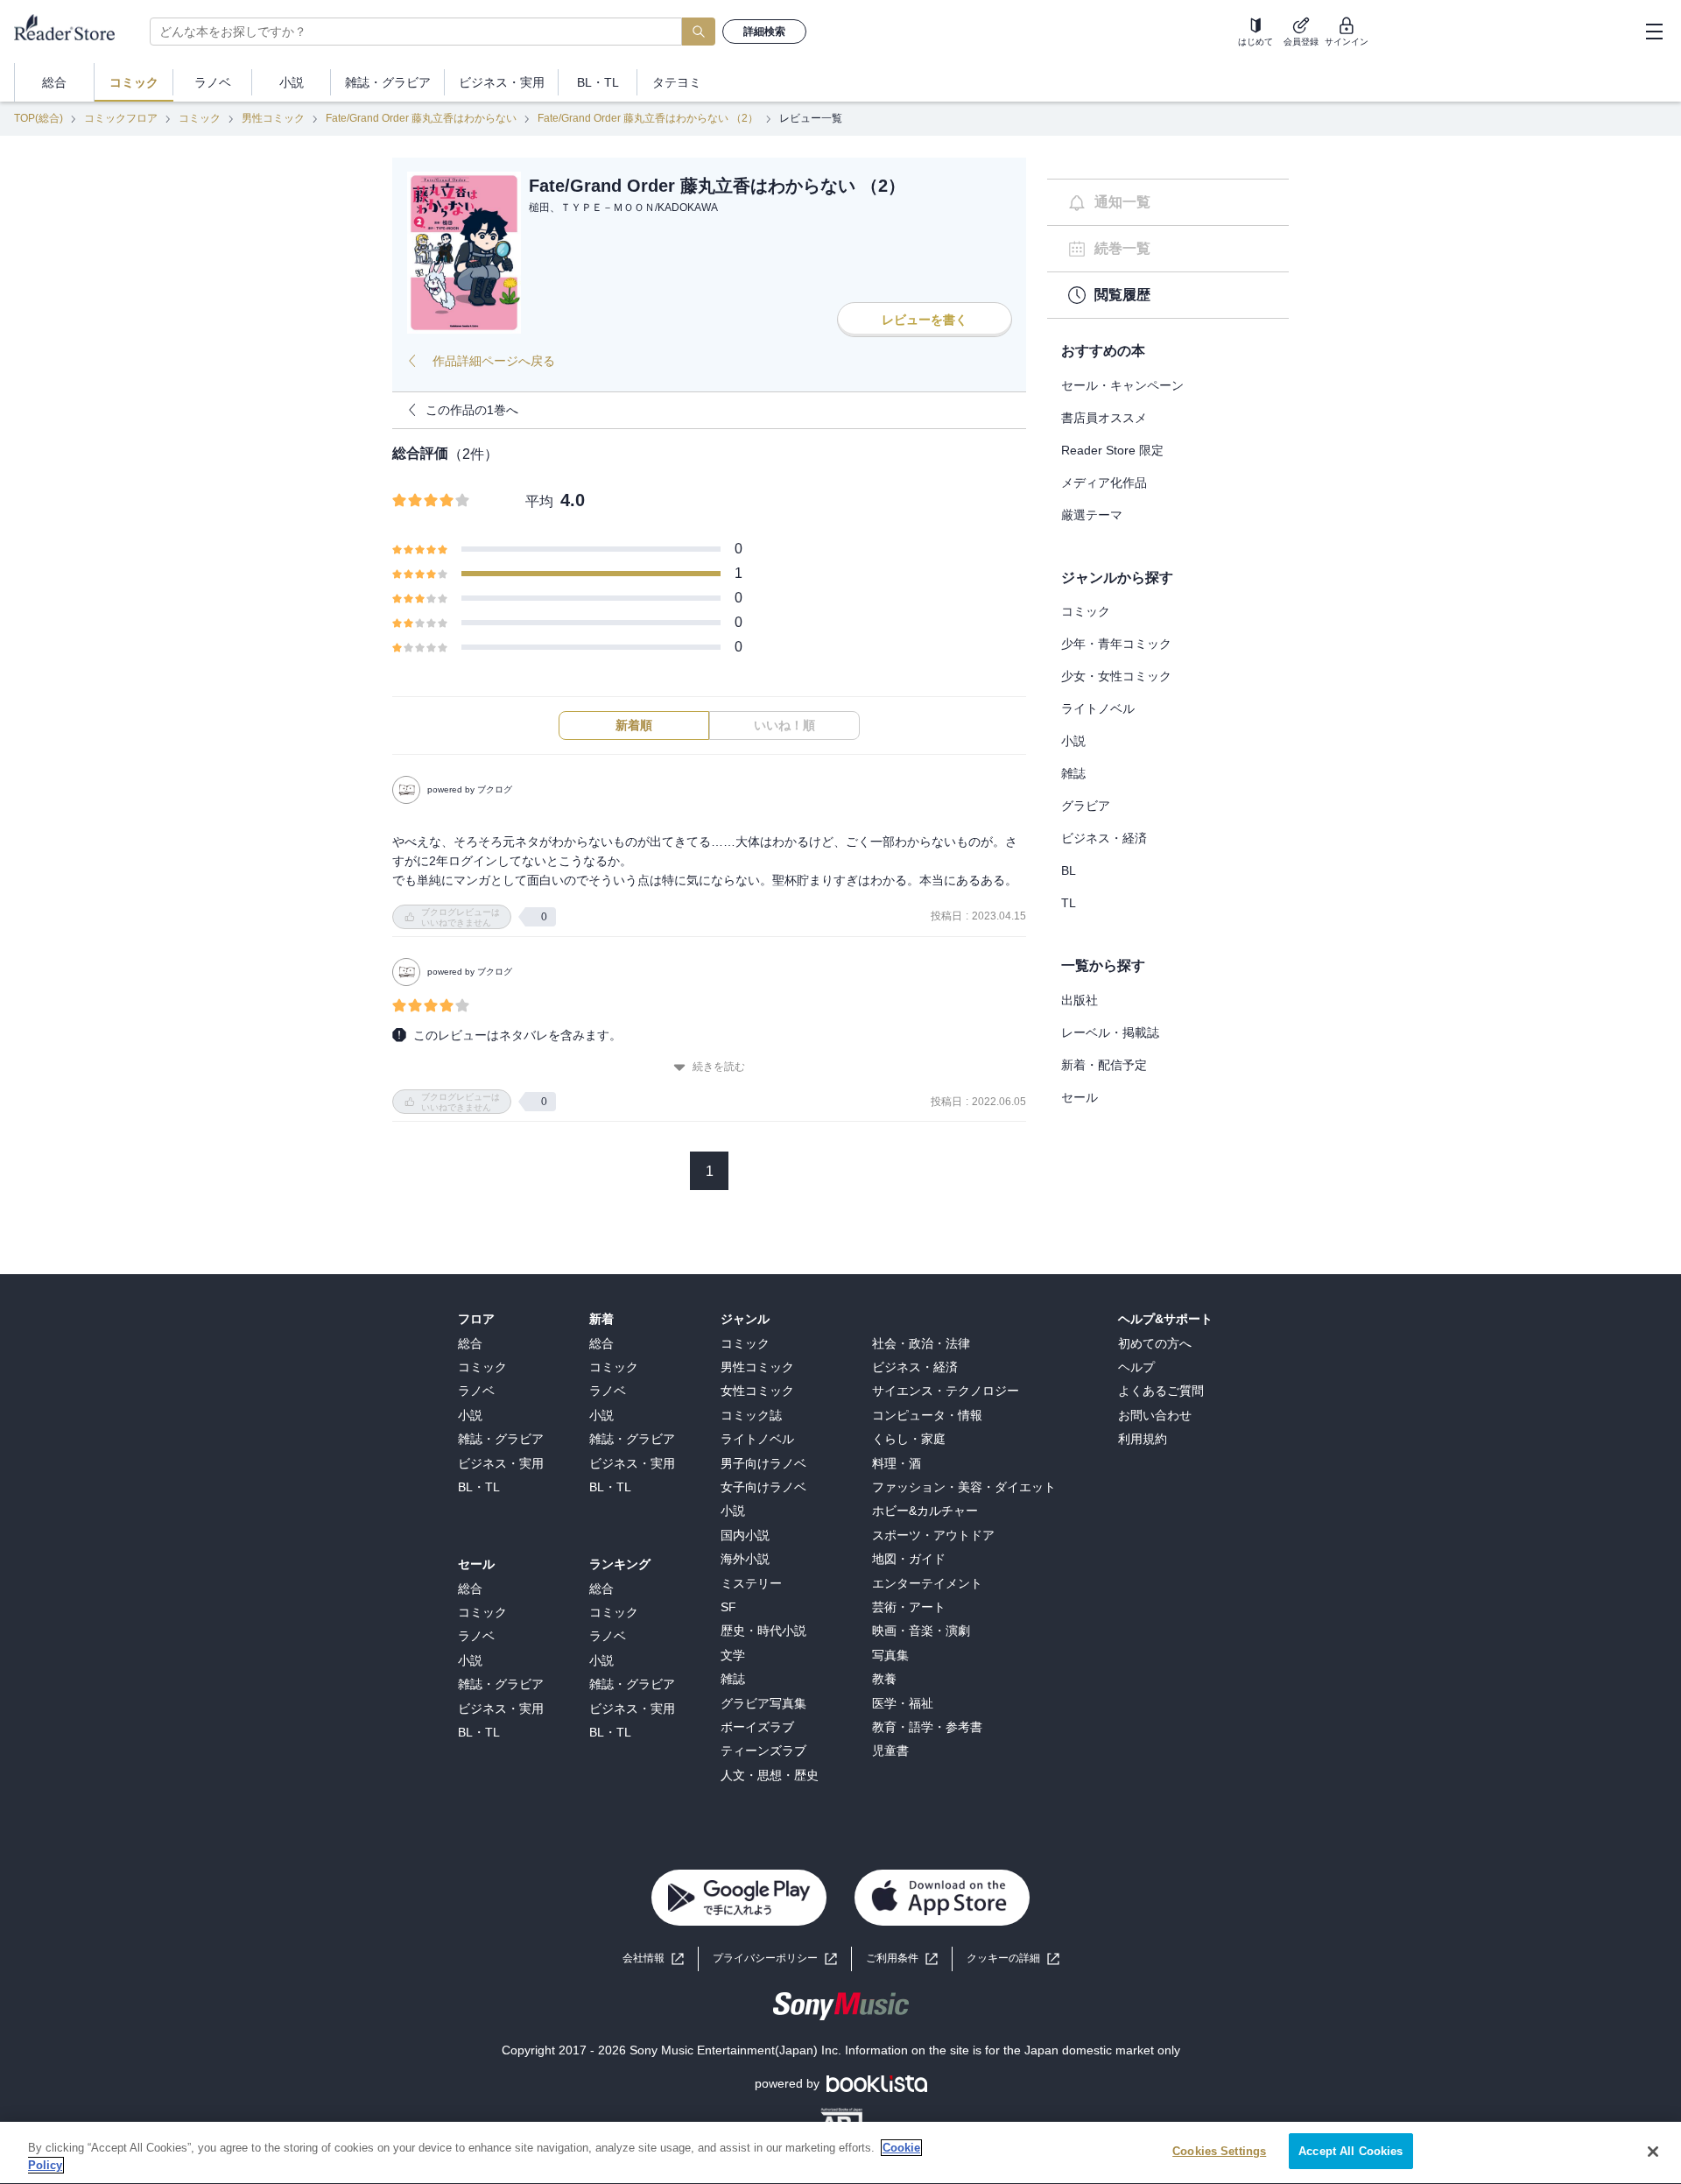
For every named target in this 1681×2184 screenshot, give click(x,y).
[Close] (1653, 2152)
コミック (200, 118)
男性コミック (273, 118)
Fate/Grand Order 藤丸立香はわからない (421, 118)
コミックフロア (121, 118)
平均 (539, 501)
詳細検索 (764, 32)
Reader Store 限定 (1112, 450)
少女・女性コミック (1116, 676)
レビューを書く (925, 320)
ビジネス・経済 (1104, 838)
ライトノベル (1098, 708)
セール (1080, 1097)
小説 (1073, 741)
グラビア (1086, 806)
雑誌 (1073, 773)
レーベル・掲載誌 (1110, 1032)
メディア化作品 (1104, 483)
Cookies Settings (1219, 2151)
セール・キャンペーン (1122, 385)
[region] (840, 2153)
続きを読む (719, 1067)
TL (1069, 903)
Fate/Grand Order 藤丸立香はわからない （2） (648, 118)
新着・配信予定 (1104, 1065)
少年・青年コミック (1116, 644)
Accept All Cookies (1350, 2151)
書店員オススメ (1104, 418)
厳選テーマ (1092, 515)
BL (1069, 870)
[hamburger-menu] (1654, 32)
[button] (1013, 1959)
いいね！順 (784, 725)
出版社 (1080, 1000)
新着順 (634, 725)
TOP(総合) (39, 118)
